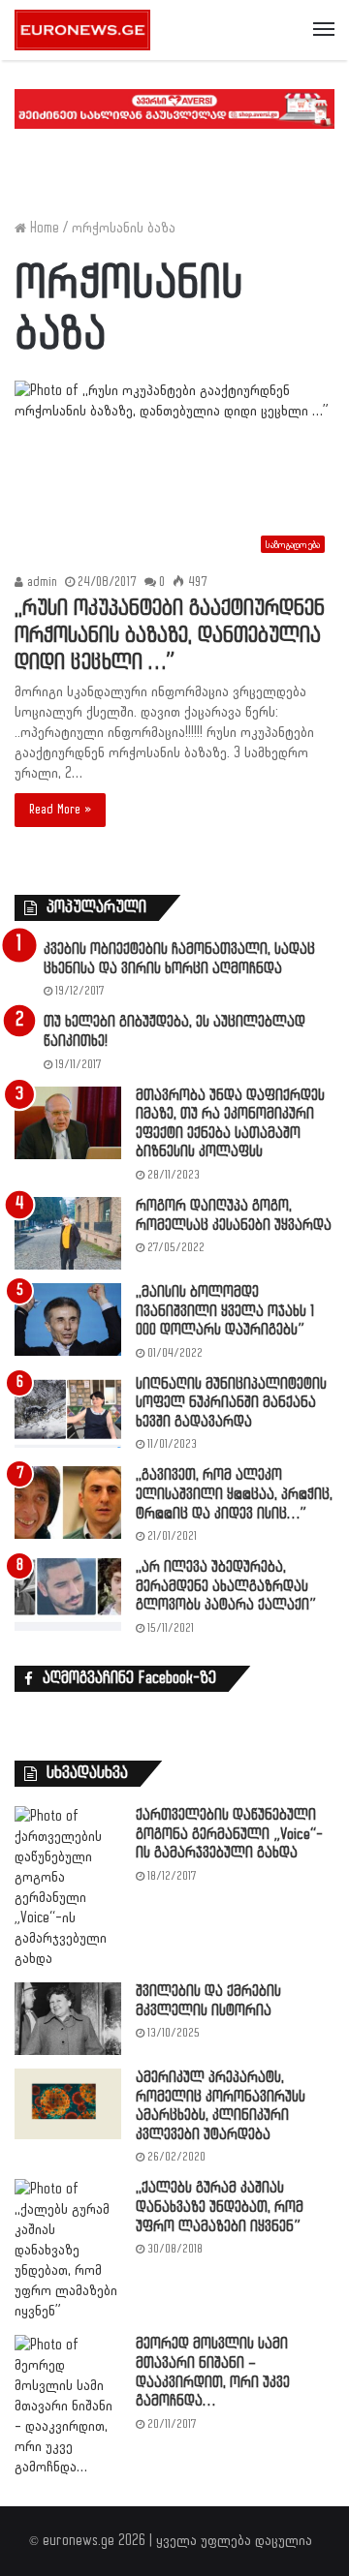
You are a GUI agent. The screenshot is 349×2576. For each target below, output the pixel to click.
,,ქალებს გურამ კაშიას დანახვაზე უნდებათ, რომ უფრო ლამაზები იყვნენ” (220, 2207)
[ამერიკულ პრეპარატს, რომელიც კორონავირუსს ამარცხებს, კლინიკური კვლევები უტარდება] (68, 2104)
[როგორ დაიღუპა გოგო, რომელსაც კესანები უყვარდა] (68, 1233)
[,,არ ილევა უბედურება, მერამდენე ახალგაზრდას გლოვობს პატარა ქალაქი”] (68, 1595)
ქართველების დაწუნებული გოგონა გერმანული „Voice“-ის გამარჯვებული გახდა (229, 1834)
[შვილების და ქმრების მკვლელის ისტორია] (68, 2019)
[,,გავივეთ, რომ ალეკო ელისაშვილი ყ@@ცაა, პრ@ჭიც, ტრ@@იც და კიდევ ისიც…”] (68, 1503)
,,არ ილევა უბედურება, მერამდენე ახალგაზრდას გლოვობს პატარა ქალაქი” (226, 1586)
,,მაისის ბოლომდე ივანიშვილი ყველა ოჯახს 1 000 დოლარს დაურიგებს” (225, 1311)
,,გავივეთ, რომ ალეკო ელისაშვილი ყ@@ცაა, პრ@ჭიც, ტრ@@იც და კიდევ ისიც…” (234, 1494)
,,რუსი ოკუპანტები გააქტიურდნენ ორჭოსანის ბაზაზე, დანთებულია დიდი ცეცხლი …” (170, 636)
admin (40, 582)
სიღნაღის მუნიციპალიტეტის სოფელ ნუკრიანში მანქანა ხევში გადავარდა (231, 1403)
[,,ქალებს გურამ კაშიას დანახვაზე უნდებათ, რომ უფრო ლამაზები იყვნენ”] (68, 2250)
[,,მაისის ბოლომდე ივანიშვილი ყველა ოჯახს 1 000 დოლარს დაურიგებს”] (68, 1319)
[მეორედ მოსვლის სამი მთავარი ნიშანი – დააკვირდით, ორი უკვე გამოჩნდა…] (68, 2406)
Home (43, 228)
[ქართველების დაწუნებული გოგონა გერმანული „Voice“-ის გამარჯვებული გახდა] (68, 1887)
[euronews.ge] (82, 30)
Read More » (60, 810)
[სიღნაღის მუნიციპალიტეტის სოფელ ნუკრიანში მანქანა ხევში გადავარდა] (68, 1411)
